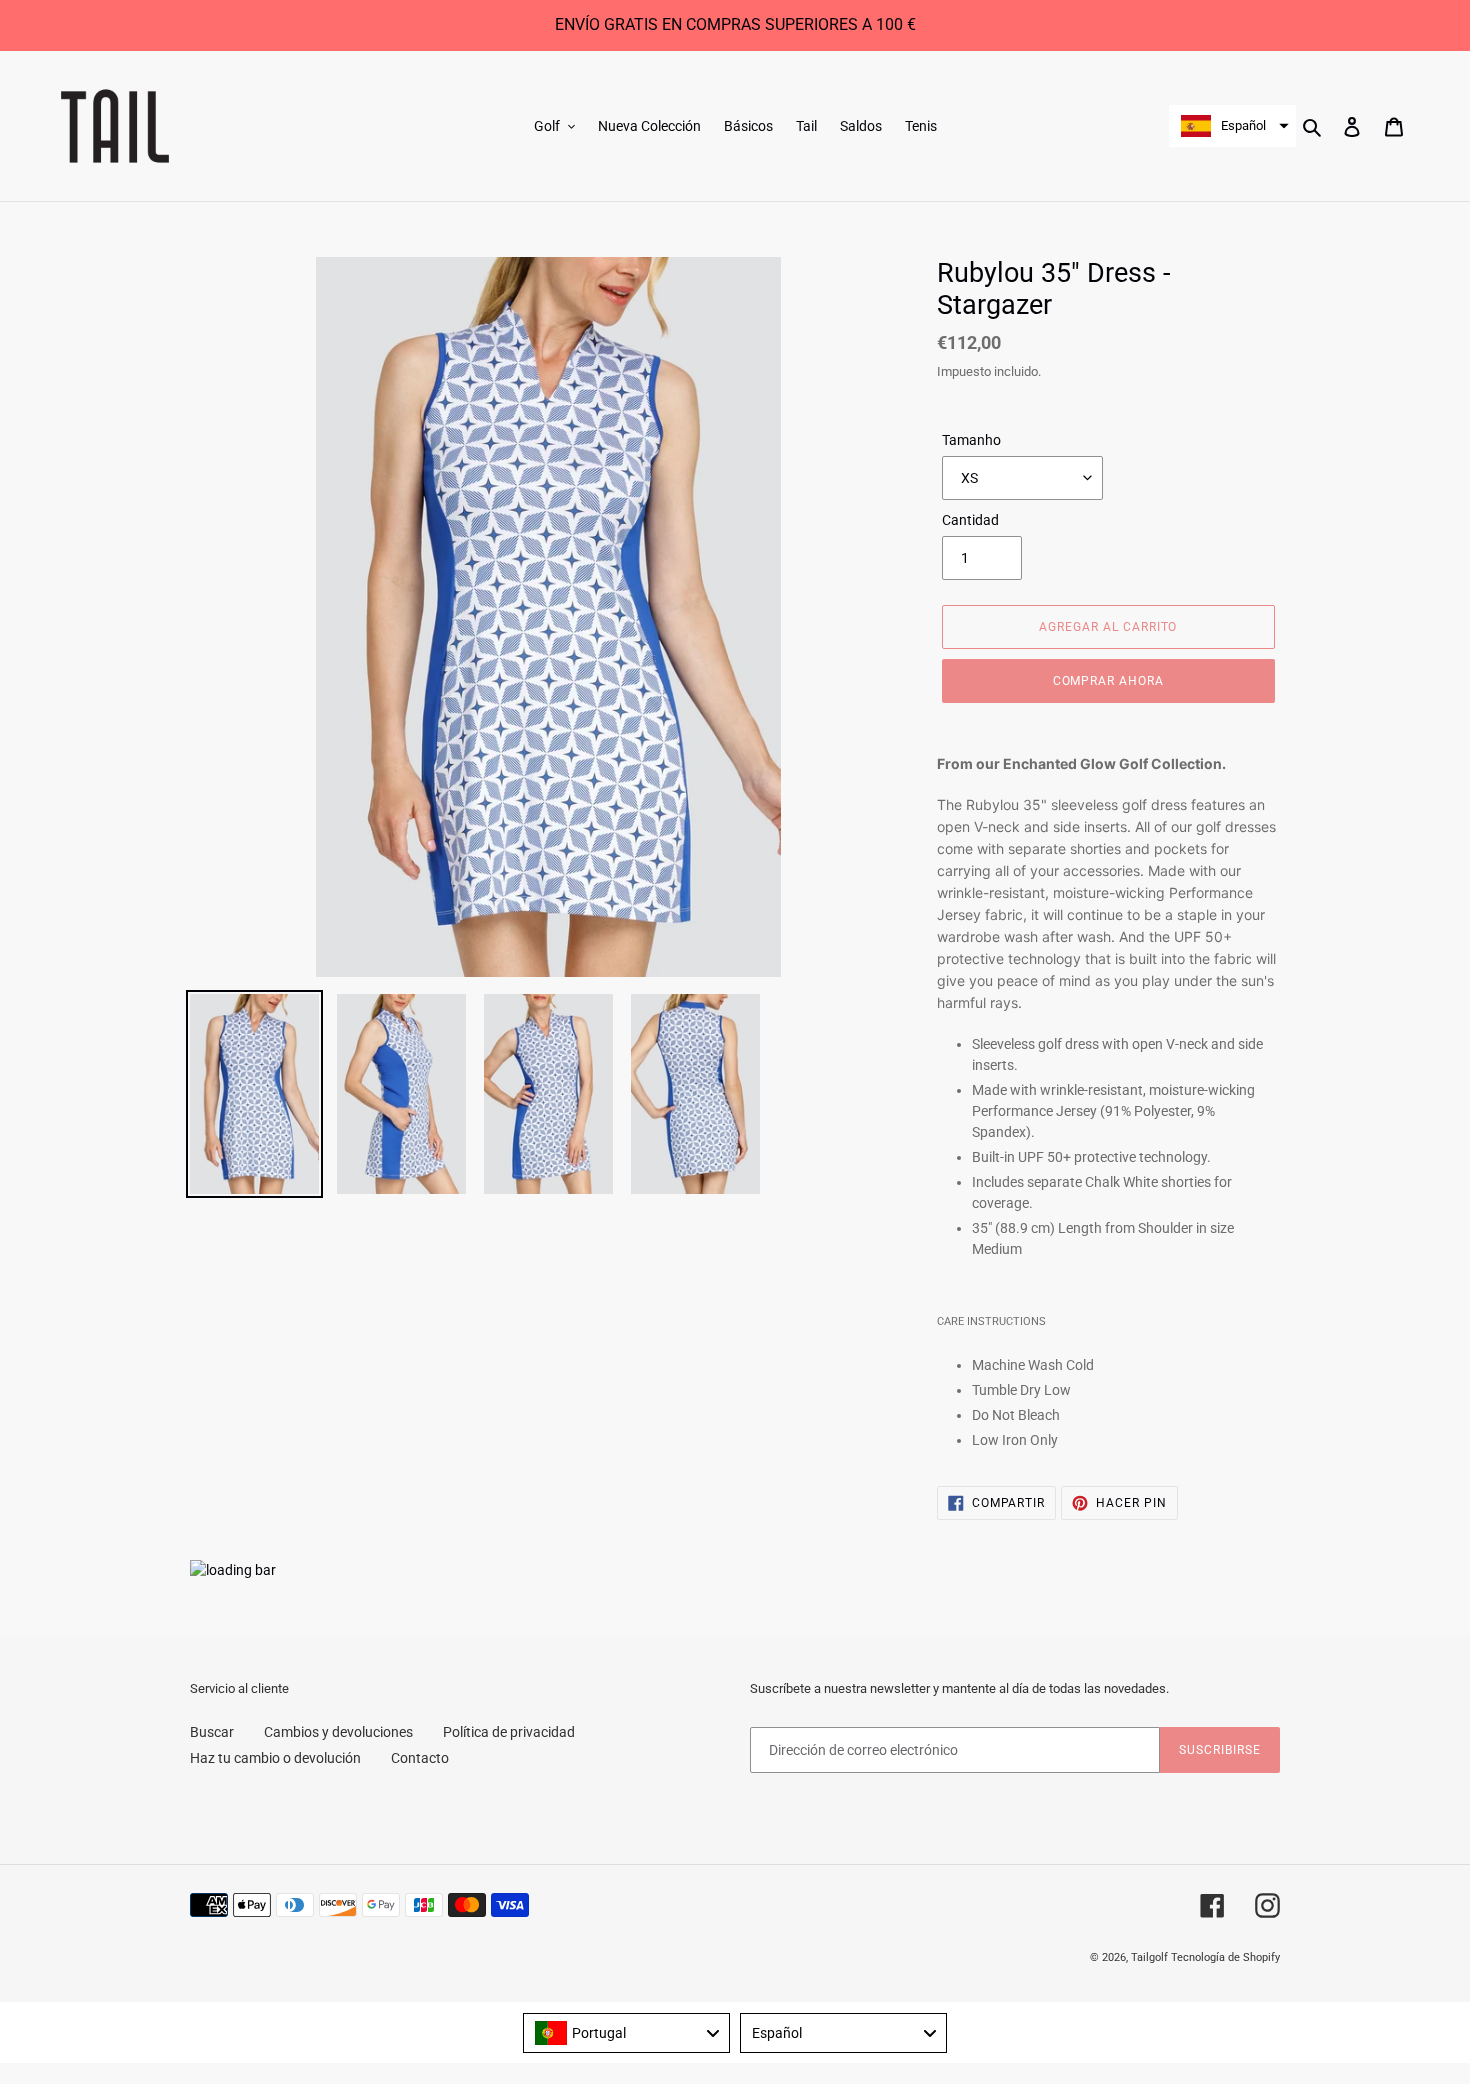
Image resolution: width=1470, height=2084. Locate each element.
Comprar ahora (1108, 681)
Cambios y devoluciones (338, 1732)
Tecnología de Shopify (1225, 1957)
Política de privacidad (509, 1732)
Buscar (212, 1732)
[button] (1232, 126)
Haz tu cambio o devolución (275, 1758)
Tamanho (971, 440)
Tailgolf (1149, 1957)
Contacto (420, 1758)
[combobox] (626, 2033)
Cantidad (970, 520)
